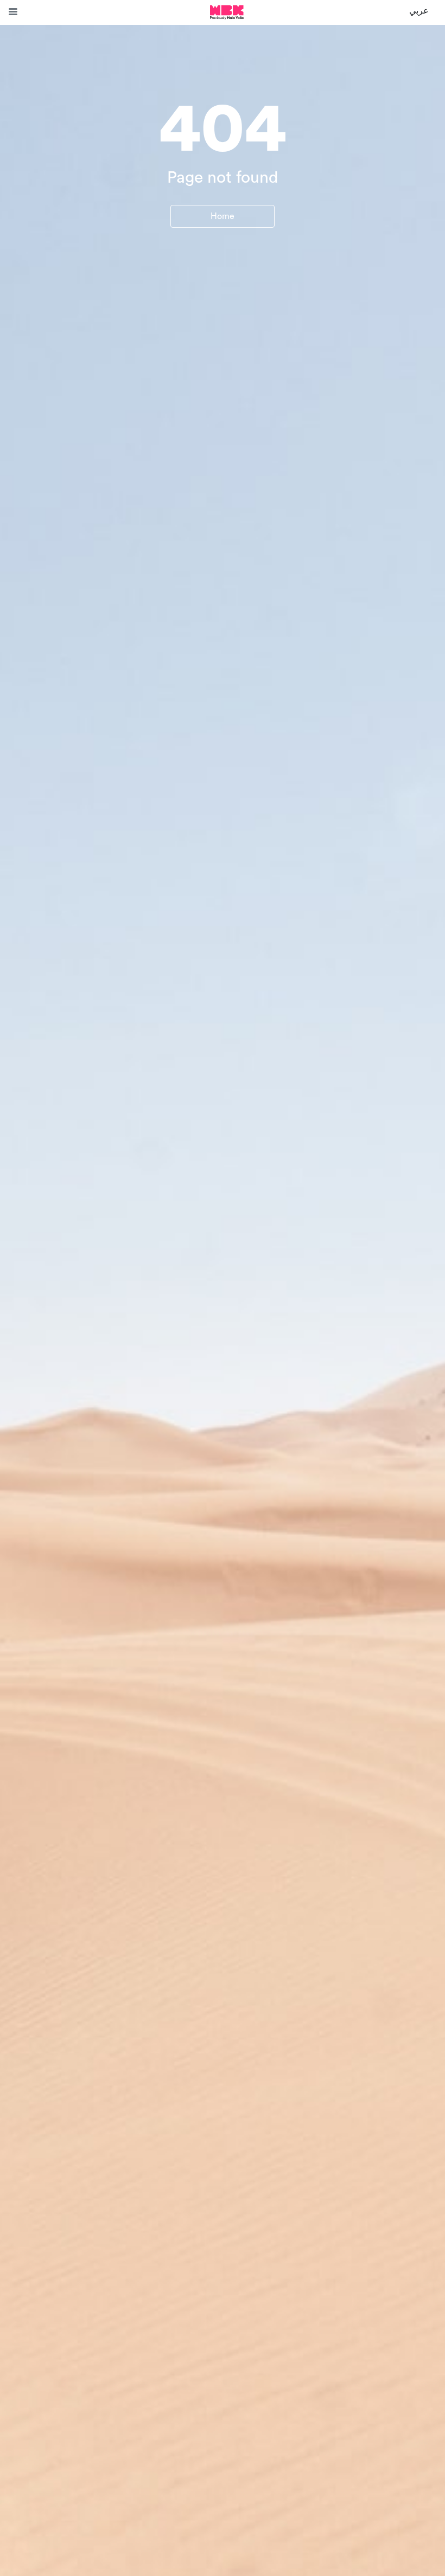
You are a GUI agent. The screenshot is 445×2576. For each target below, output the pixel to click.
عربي (419, 11)
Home (223, 216)
